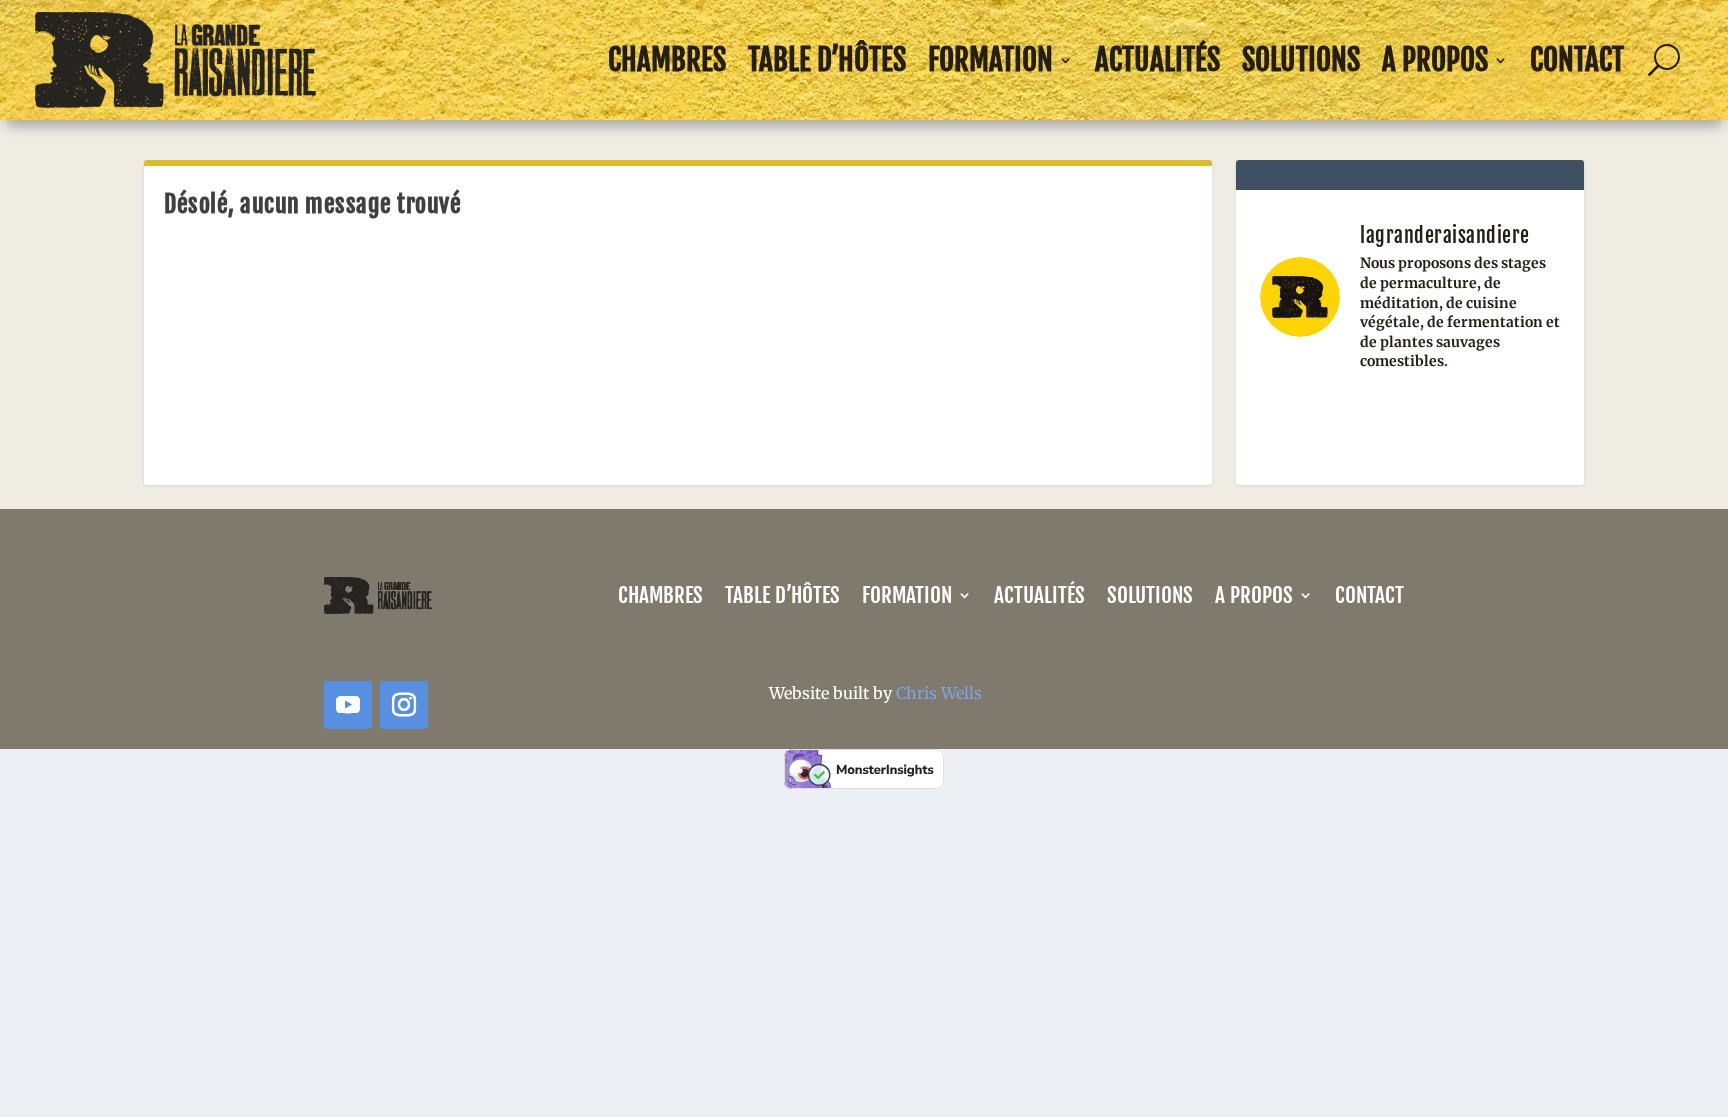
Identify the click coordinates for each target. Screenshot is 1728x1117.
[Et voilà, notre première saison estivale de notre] (1305, 419)
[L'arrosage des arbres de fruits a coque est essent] (1410, 419)
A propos (1435, 60)
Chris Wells (939, 693)
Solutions (1301, 60)
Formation (990, 60)
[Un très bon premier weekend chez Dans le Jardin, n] (1514, 419)
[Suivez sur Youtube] (348, 705)
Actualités (1157, 60)
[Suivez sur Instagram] (404, 705)
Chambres (667, 60)
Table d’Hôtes (827, 60)
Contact (1577, 60)
